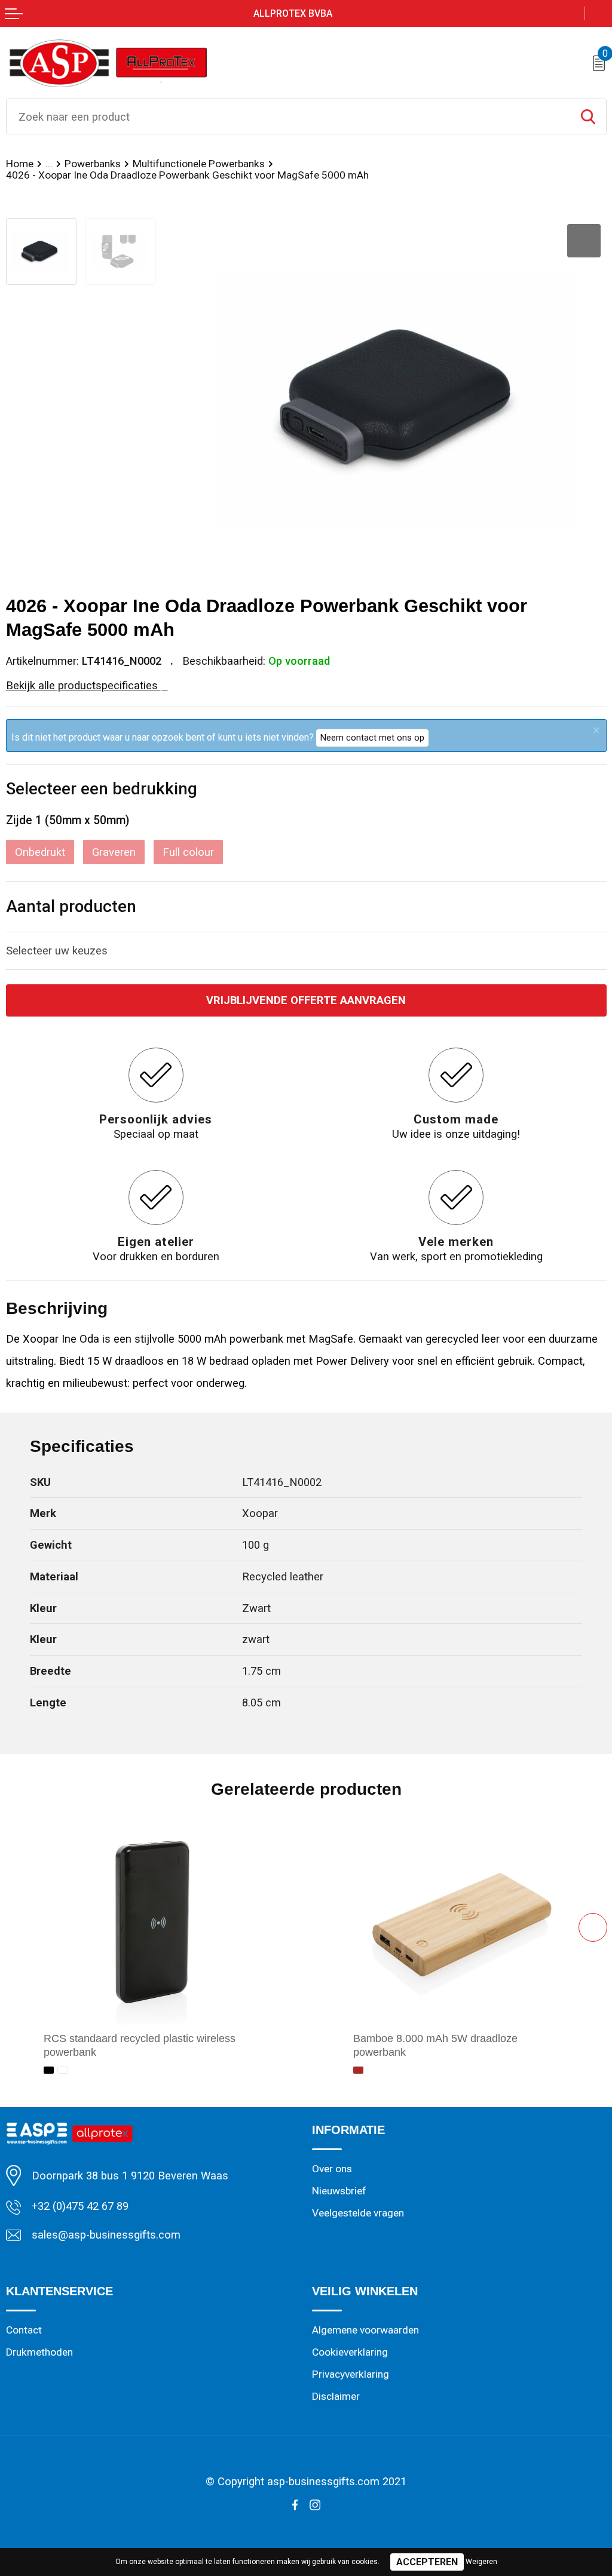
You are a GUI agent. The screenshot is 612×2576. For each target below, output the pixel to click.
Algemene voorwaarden (365, 2330)
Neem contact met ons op (372, 738)
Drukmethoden (39, 2352)
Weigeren (481, 2562)
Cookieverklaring (350, 2352)
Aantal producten (71, 906)
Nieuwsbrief (339, 2191)
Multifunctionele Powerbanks (199, 164)
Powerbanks (93, 164)
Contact (24, 2330)
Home (20, 164)
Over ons (332, 2169)
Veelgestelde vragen (358, 2213)
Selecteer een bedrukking (102, 789)
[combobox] (288, 116)
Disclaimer (336, 2396)
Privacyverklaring (351, 2374)
